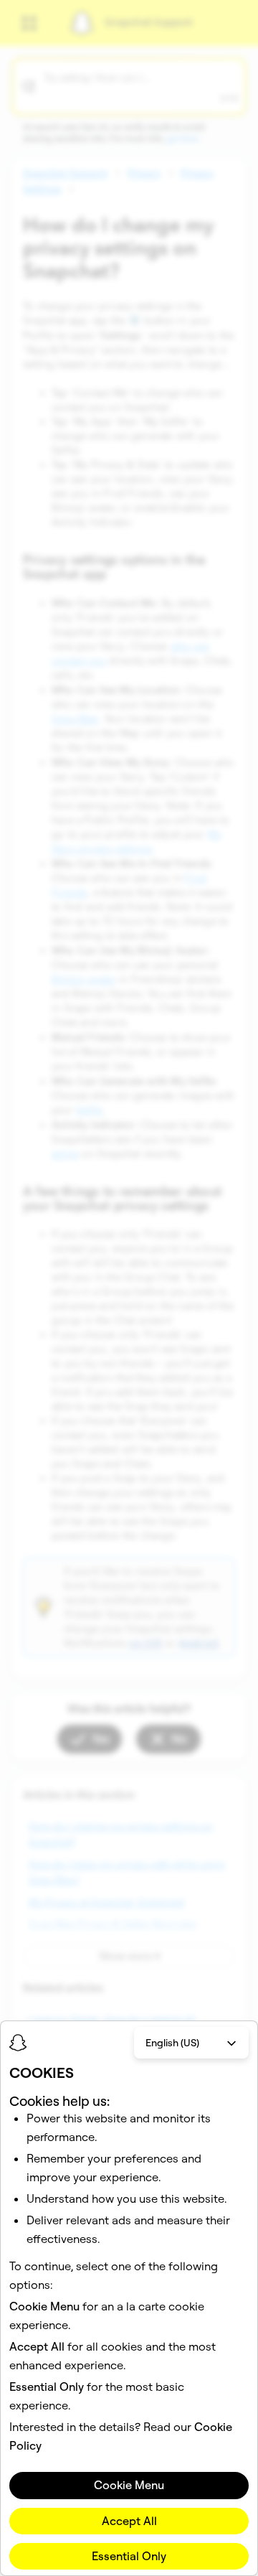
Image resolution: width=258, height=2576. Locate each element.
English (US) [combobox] (172, 2043)
